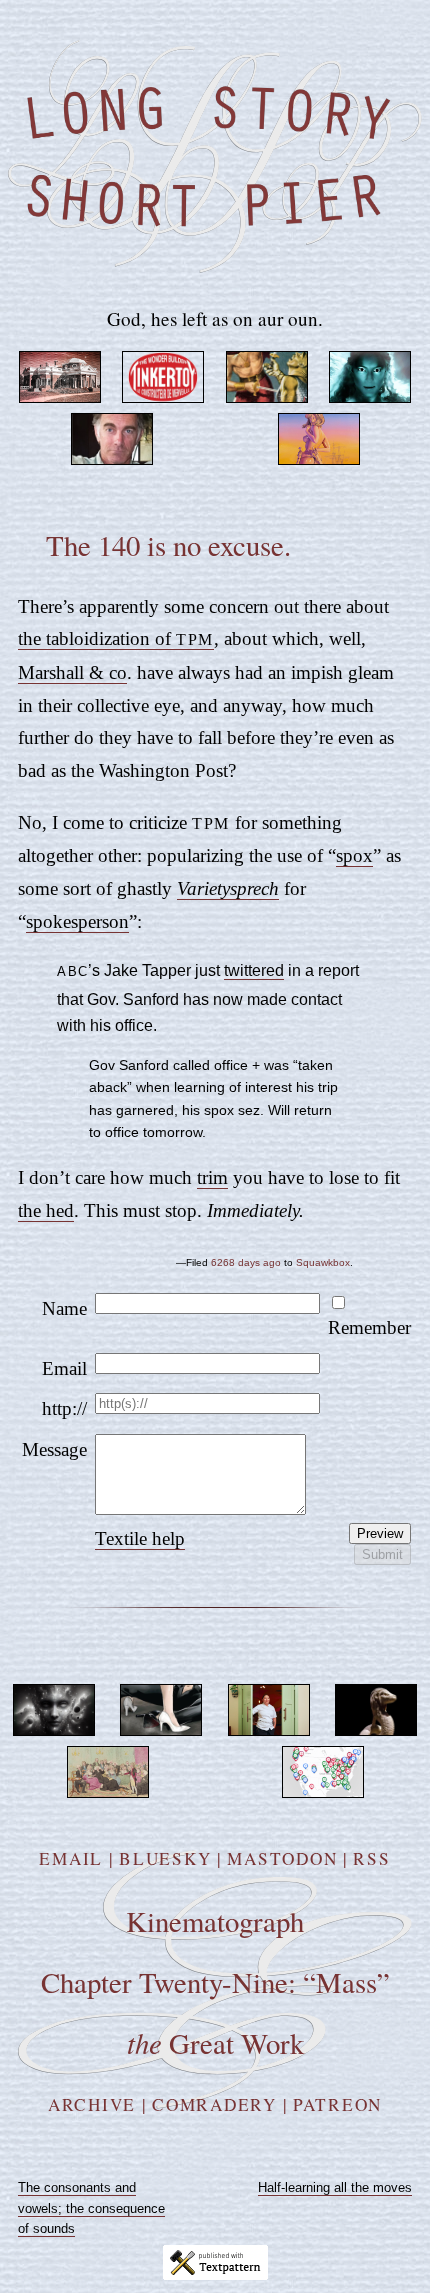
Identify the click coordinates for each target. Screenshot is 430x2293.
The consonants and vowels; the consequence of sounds (91, 2208)
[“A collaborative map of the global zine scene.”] (323, 1790)
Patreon (337, 2104)
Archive (92, 2104)
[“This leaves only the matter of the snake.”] (376, 1728)
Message (54, 1449)
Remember (369, 1327)
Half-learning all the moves (335, 2187)
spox (354, 855)
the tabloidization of (116, 638)
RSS (371, 1858)
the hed (46, 1210)
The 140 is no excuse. (168, 545)
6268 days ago (246, 1262)
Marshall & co (72, 672)
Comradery (214, 2104)
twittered (254, 970)
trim (212, 1177)
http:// (64, 1408)
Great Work (215, 2043)
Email (64, 1368)
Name (64, 1308)
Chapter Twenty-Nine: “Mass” (215, 1982)
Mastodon (282, 1858)
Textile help (140, 1538)
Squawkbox (323, 1262)
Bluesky (165, 1858)
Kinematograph (215, 1921)
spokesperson (77, 921)
